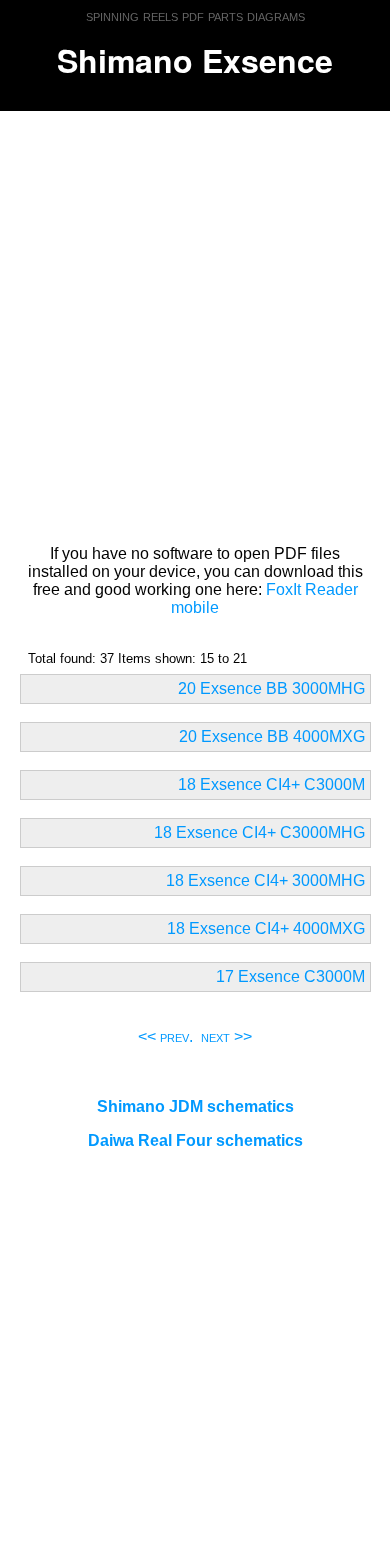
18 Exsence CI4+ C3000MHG (259, 832)
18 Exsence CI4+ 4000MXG (266, 928)
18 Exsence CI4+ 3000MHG (265, 880)
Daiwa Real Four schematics (195, 1140)
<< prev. (165, 1036)
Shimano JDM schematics (195, 1106)
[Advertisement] (195, 324)
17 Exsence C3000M (290, 976)
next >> (226, 1036)
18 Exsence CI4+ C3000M (271, 784)
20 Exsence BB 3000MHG (271, 688)
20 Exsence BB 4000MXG (272, 736)
